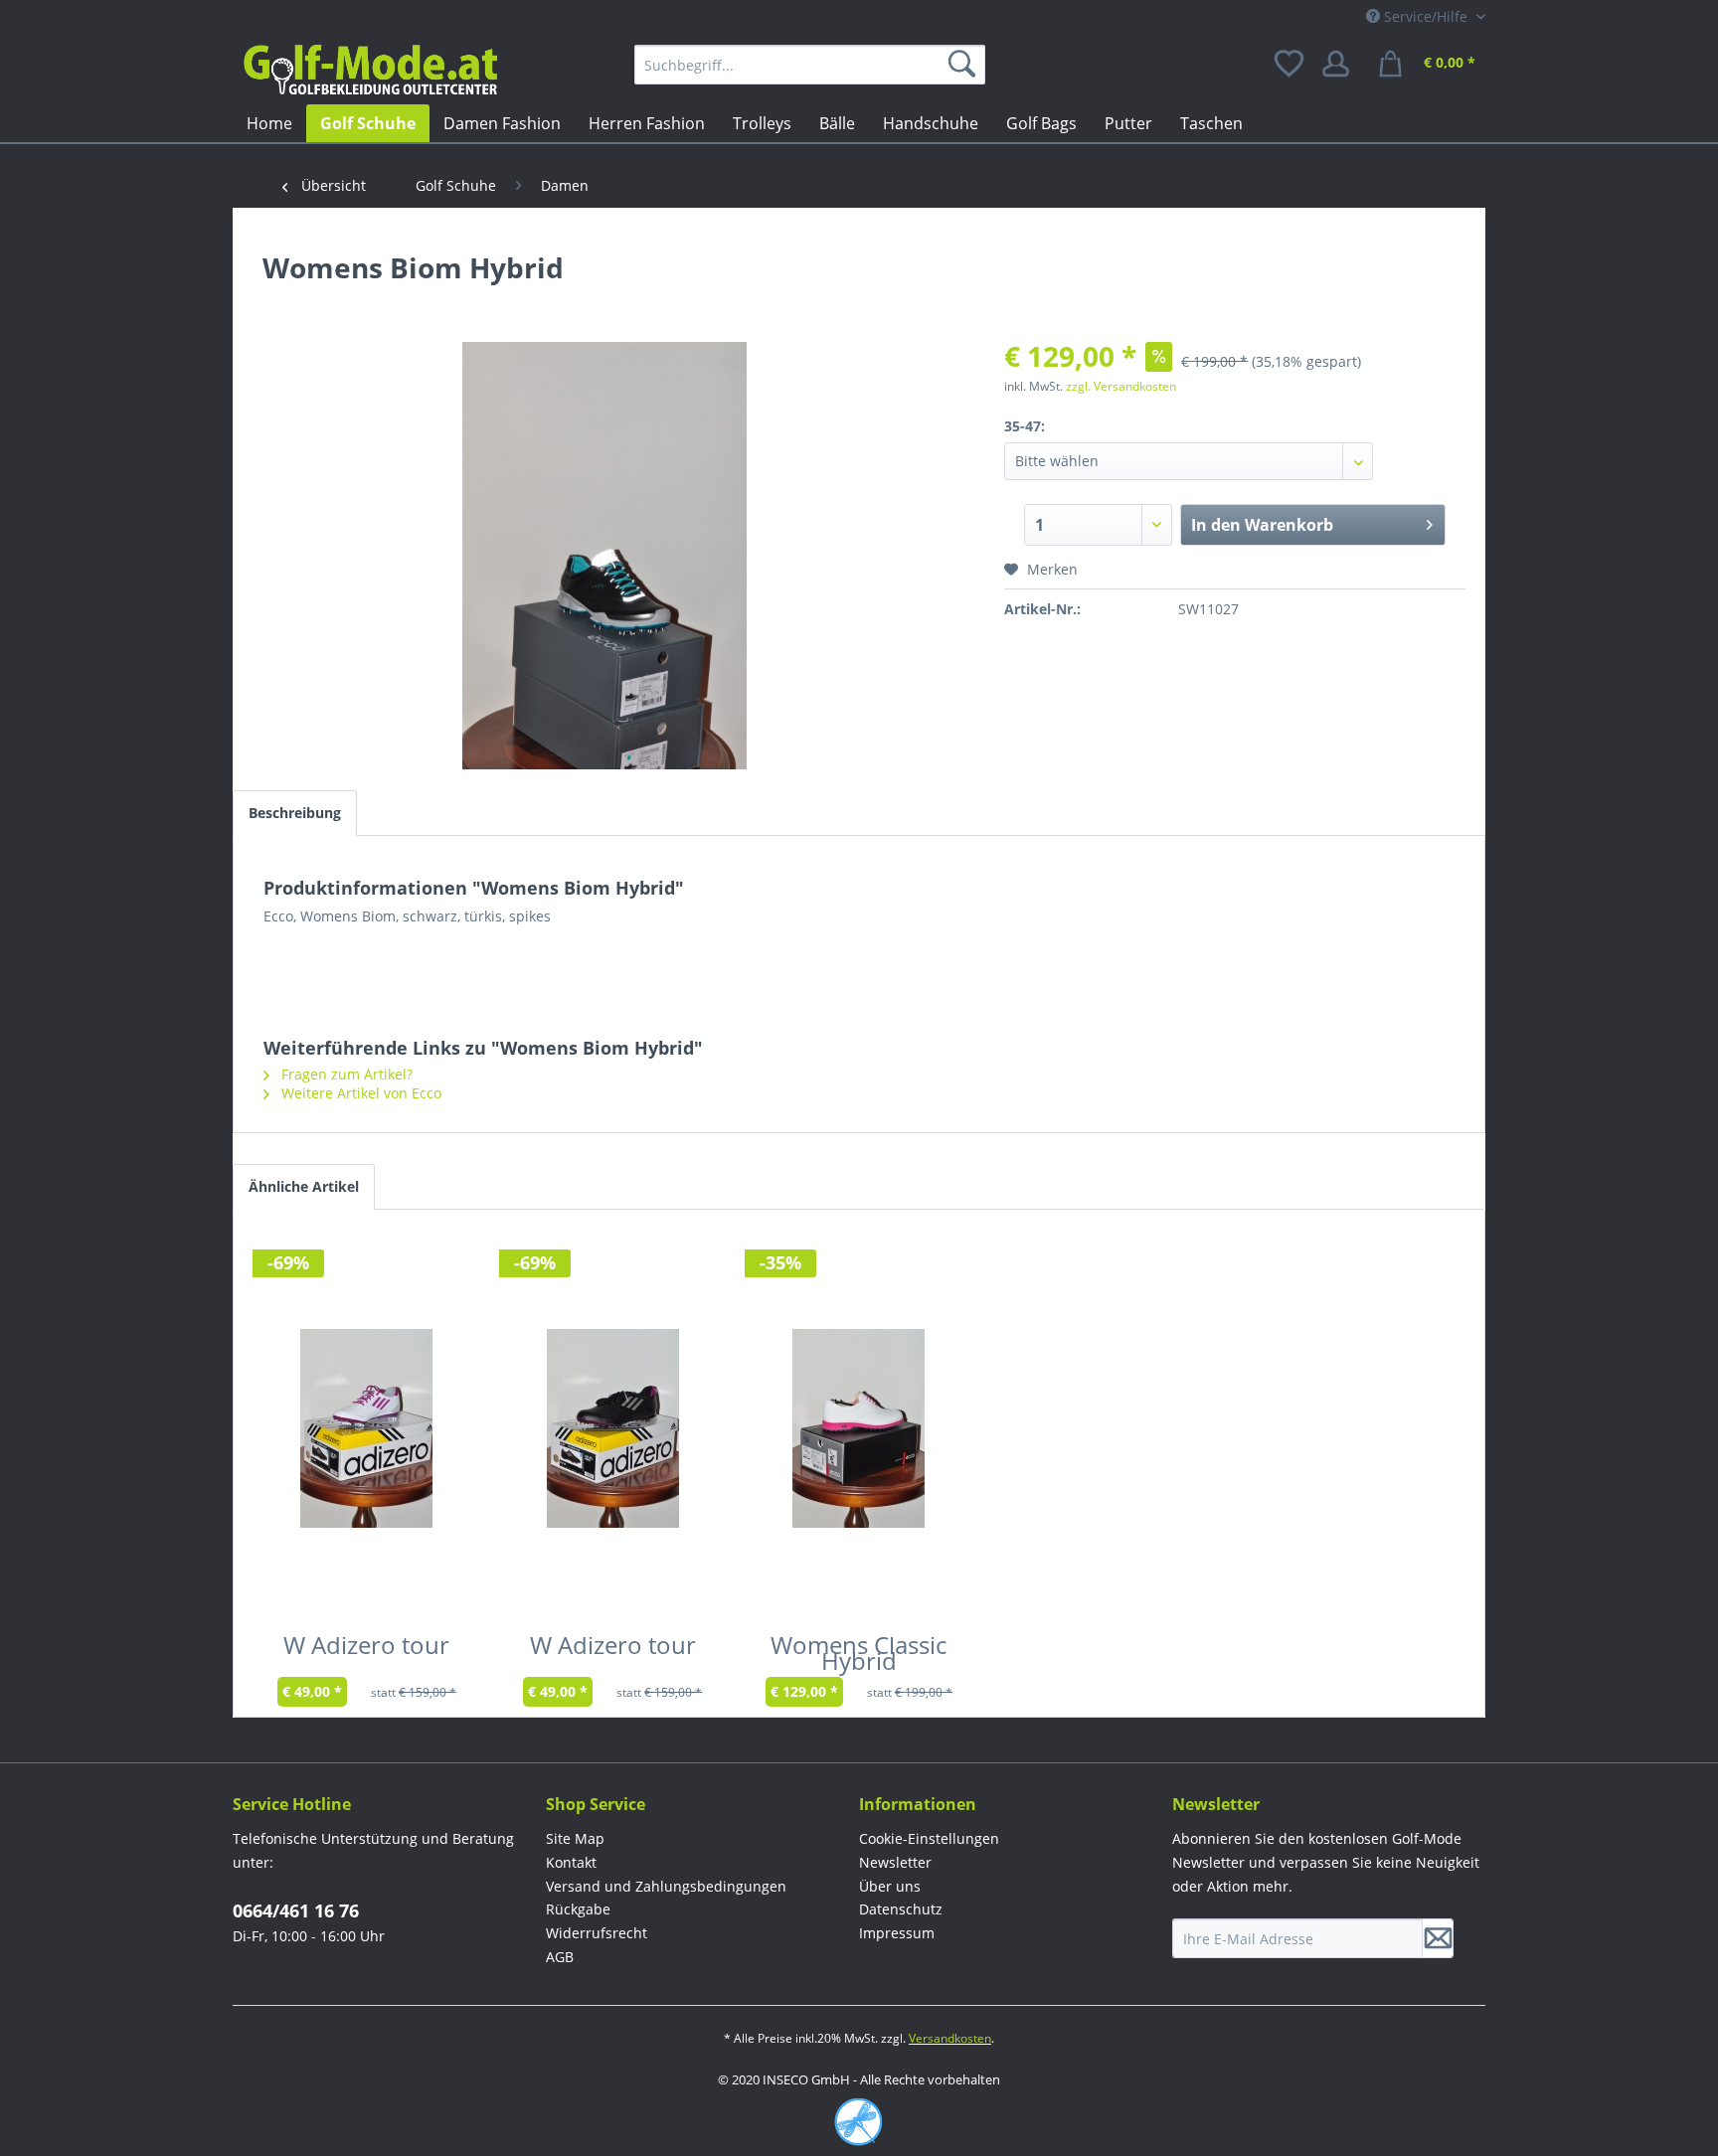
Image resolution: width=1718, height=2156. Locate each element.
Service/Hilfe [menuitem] (1426, 16)
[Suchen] (965, 65)
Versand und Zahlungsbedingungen (666, 1886)
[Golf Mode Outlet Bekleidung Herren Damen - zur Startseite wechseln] (370, 70)
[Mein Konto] (1342, 65)
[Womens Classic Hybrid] (859, 1428)
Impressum (897, 1933)
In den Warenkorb (1262, 525)
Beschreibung (295, 813)
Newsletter (895, 1862)
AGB (560, 1957)
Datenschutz (901, 1909)
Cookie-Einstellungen (929, 1838)
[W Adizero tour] (367, 1428)
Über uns (890, 1886)
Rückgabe (578, 1909)
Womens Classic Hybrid (859, 1657)
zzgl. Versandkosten (1121, 386)
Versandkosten (950, 2038)
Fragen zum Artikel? (345, 1074)
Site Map (575, 1838)
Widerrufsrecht (597, 1933)
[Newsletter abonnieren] (1438, 1938)
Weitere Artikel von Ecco (359, 1093)
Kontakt (571, 1862)
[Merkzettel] (1290, 65)
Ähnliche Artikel (304, 1186)
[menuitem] (810, 65)
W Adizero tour (366, 1649)
